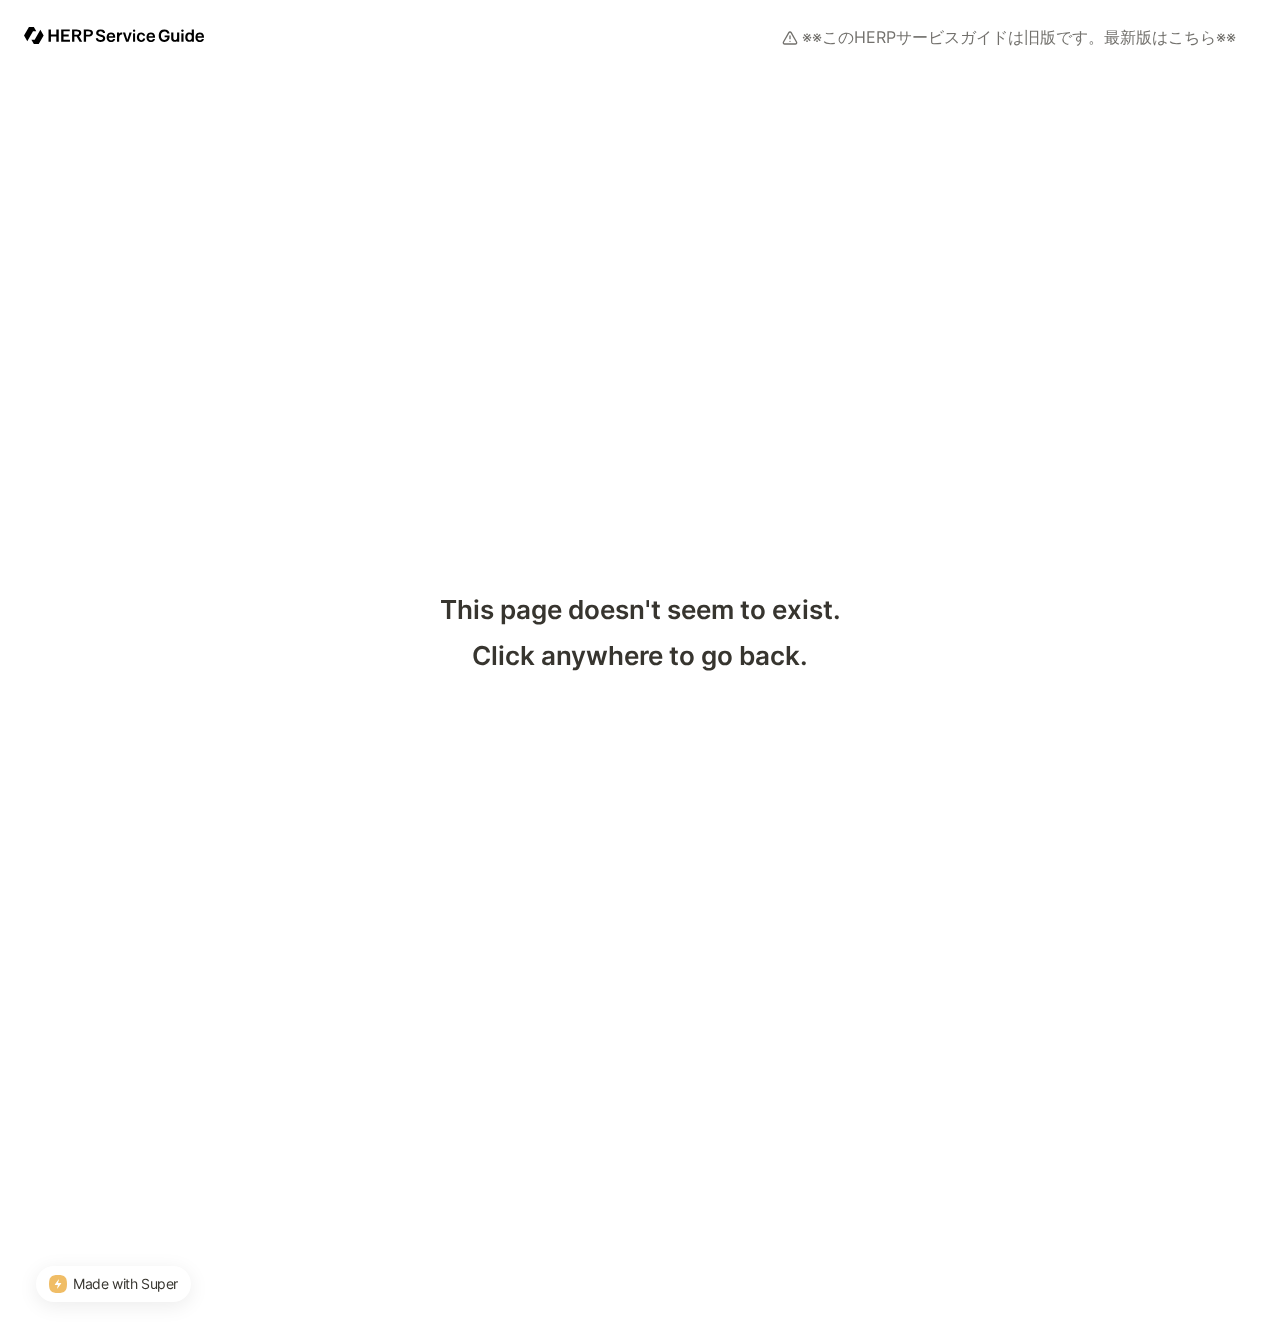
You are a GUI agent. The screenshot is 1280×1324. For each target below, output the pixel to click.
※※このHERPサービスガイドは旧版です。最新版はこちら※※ (1019, 37)
